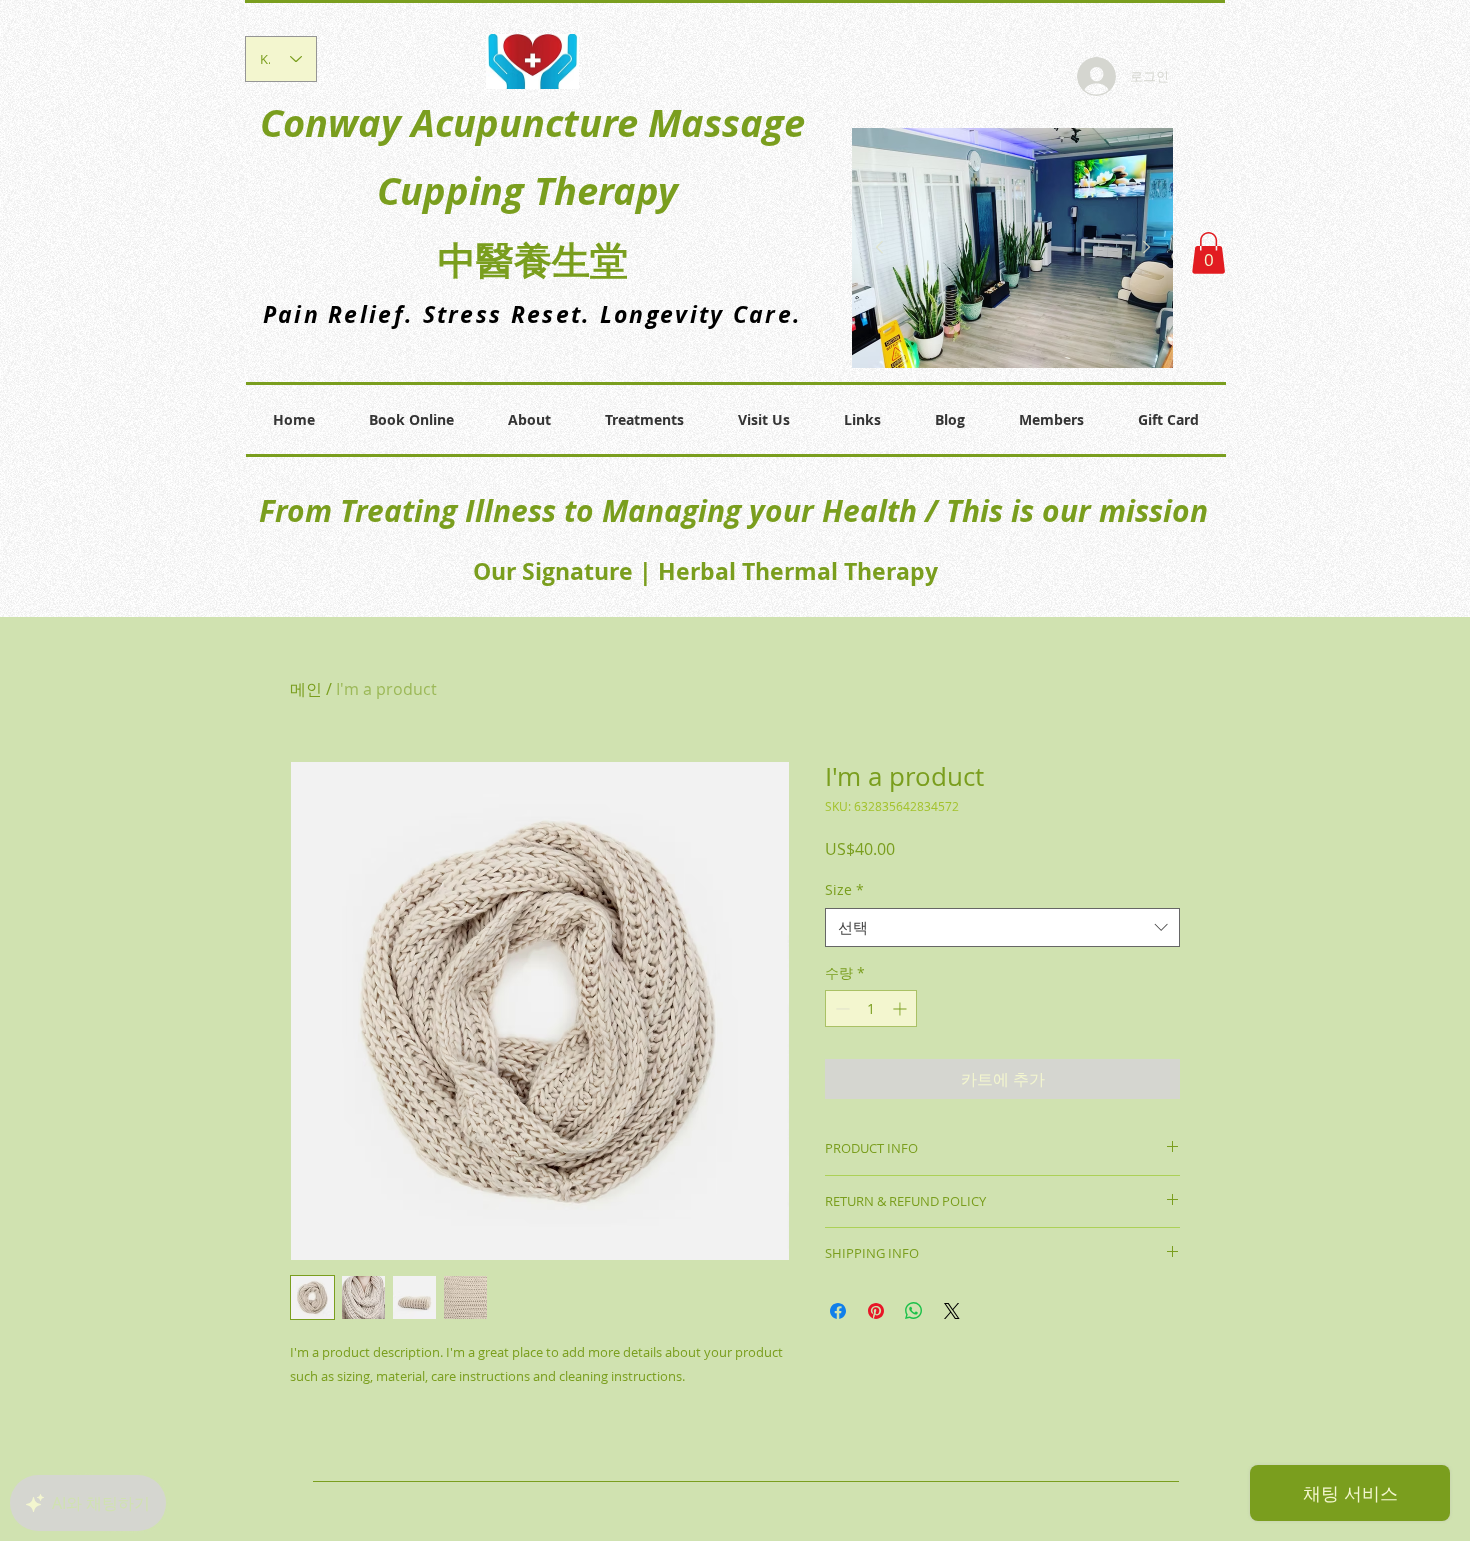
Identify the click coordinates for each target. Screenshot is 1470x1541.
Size (844, 889)
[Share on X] (952, 1311)
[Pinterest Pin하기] (876, 1311)
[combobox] (1002, 927)
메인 (306, 689)
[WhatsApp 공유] (914, 1311)
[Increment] (901, 1008)
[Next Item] (1146, 248)
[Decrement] (840, 1008)
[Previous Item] (879, 248)
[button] (1208, 253)
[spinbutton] (871, 1008)
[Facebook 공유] (838, 1311)
